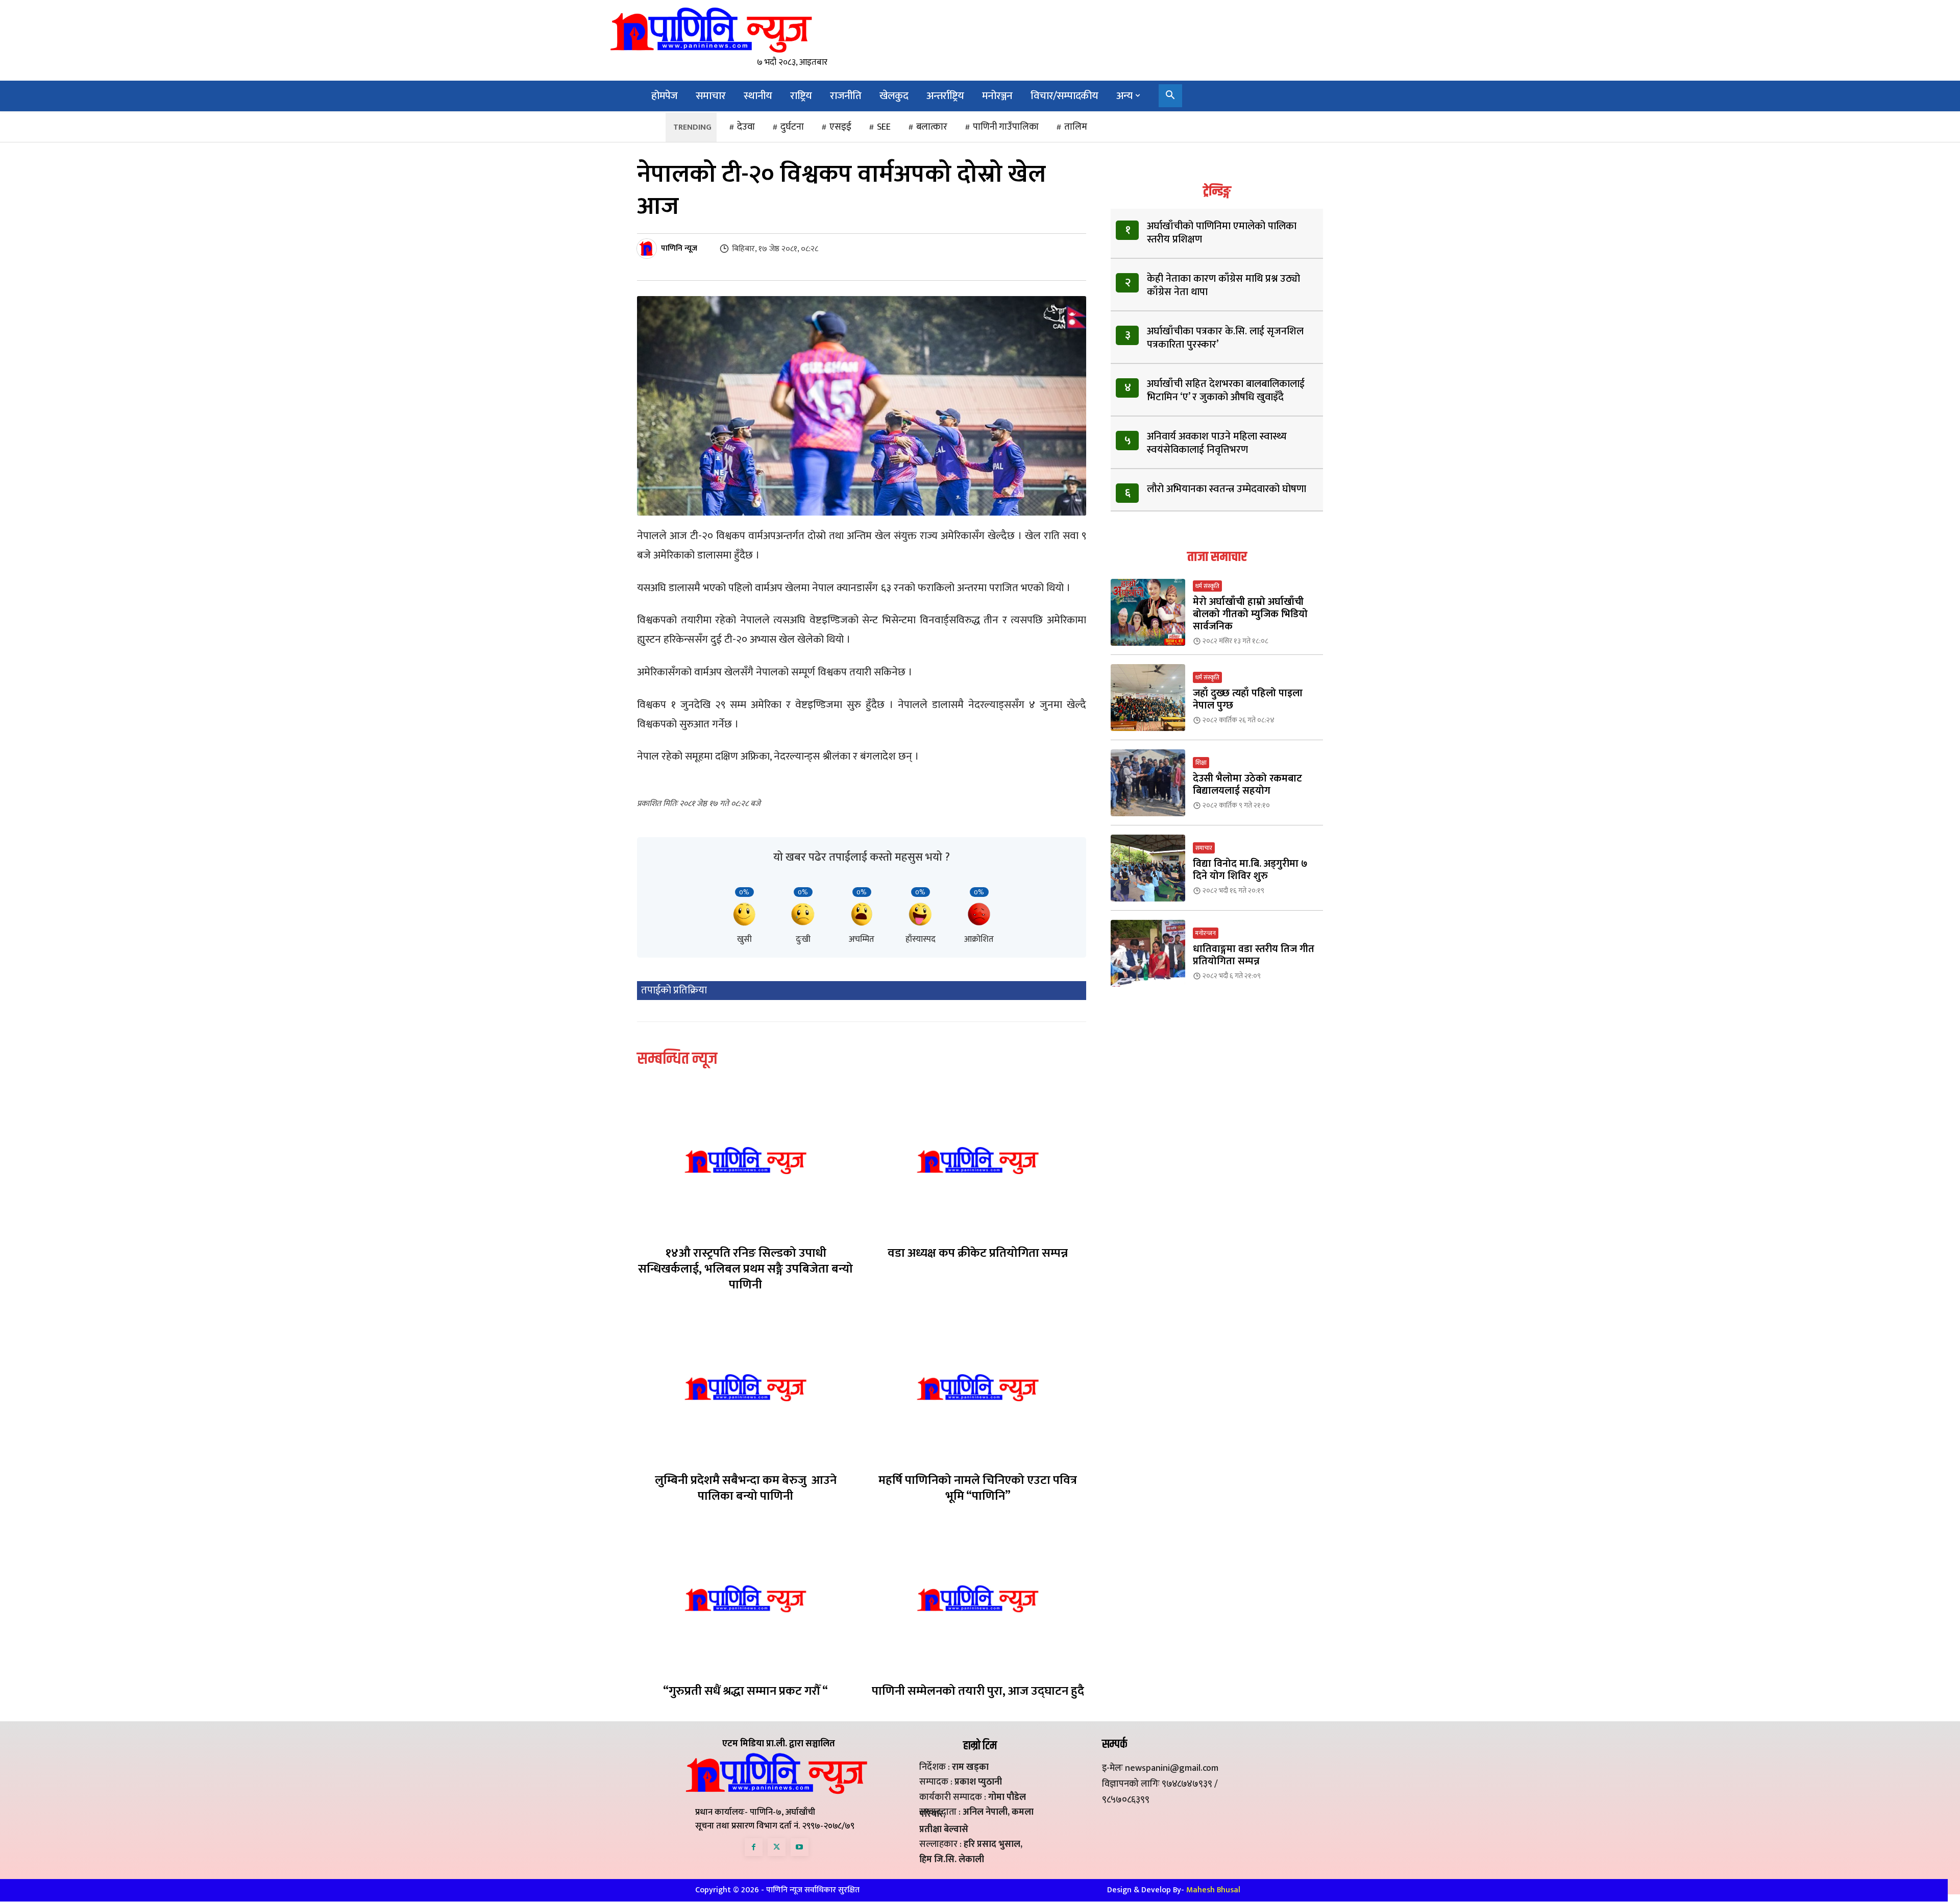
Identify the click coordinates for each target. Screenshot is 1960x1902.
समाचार (1204, 848)
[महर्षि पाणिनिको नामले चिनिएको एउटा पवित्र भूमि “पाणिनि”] (978, 1387)
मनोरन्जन (1206, 933)
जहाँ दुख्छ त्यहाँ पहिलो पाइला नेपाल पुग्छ (1248, 699)
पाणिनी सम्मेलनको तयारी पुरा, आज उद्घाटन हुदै (978, 1691)
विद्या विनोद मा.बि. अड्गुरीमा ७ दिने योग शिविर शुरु (1250, 870)
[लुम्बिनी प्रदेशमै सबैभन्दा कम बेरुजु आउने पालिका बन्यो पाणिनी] (745, 1387)
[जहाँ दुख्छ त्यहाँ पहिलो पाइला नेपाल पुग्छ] (1148, 698)
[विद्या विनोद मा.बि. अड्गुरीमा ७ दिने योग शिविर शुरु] (1148, 868)
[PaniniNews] (711, 30)
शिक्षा (1201, 763)
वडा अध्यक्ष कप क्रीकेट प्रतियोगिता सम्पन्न (978, 1253)
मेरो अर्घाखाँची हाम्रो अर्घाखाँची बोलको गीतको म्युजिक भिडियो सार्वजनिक (1250, 614)
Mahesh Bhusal (1213, 1890)
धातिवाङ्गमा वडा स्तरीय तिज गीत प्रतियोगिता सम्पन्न (1254, 955)
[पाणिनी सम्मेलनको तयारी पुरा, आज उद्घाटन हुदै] (978, 1599)
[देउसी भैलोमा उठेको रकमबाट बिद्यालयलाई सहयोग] (1148, 783)
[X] (777, 1847)
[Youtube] (800, 1847)
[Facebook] (754, 1847)
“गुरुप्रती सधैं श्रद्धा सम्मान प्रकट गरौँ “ (745, 1691)
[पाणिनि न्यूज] (648, 249)
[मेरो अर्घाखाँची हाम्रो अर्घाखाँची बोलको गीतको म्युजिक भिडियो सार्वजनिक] (1148, 612)
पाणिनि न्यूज (679, 249)
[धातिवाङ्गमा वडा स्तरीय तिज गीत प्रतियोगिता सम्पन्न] (1148, 953)
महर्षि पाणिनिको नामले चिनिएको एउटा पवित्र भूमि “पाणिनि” (978, 1488)
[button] (1170, 96)
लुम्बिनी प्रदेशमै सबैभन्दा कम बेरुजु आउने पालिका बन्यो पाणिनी (746, 1488)
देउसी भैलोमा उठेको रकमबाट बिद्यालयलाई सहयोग (1247, 785)
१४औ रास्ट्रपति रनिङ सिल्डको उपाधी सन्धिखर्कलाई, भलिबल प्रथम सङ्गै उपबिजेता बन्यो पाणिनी (745, 1269)
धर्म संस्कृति (1207, 586)
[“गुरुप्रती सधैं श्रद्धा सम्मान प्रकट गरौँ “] (745, 1599)
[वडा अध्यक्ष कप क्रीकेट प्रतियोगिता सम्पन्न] (978, 1160)
